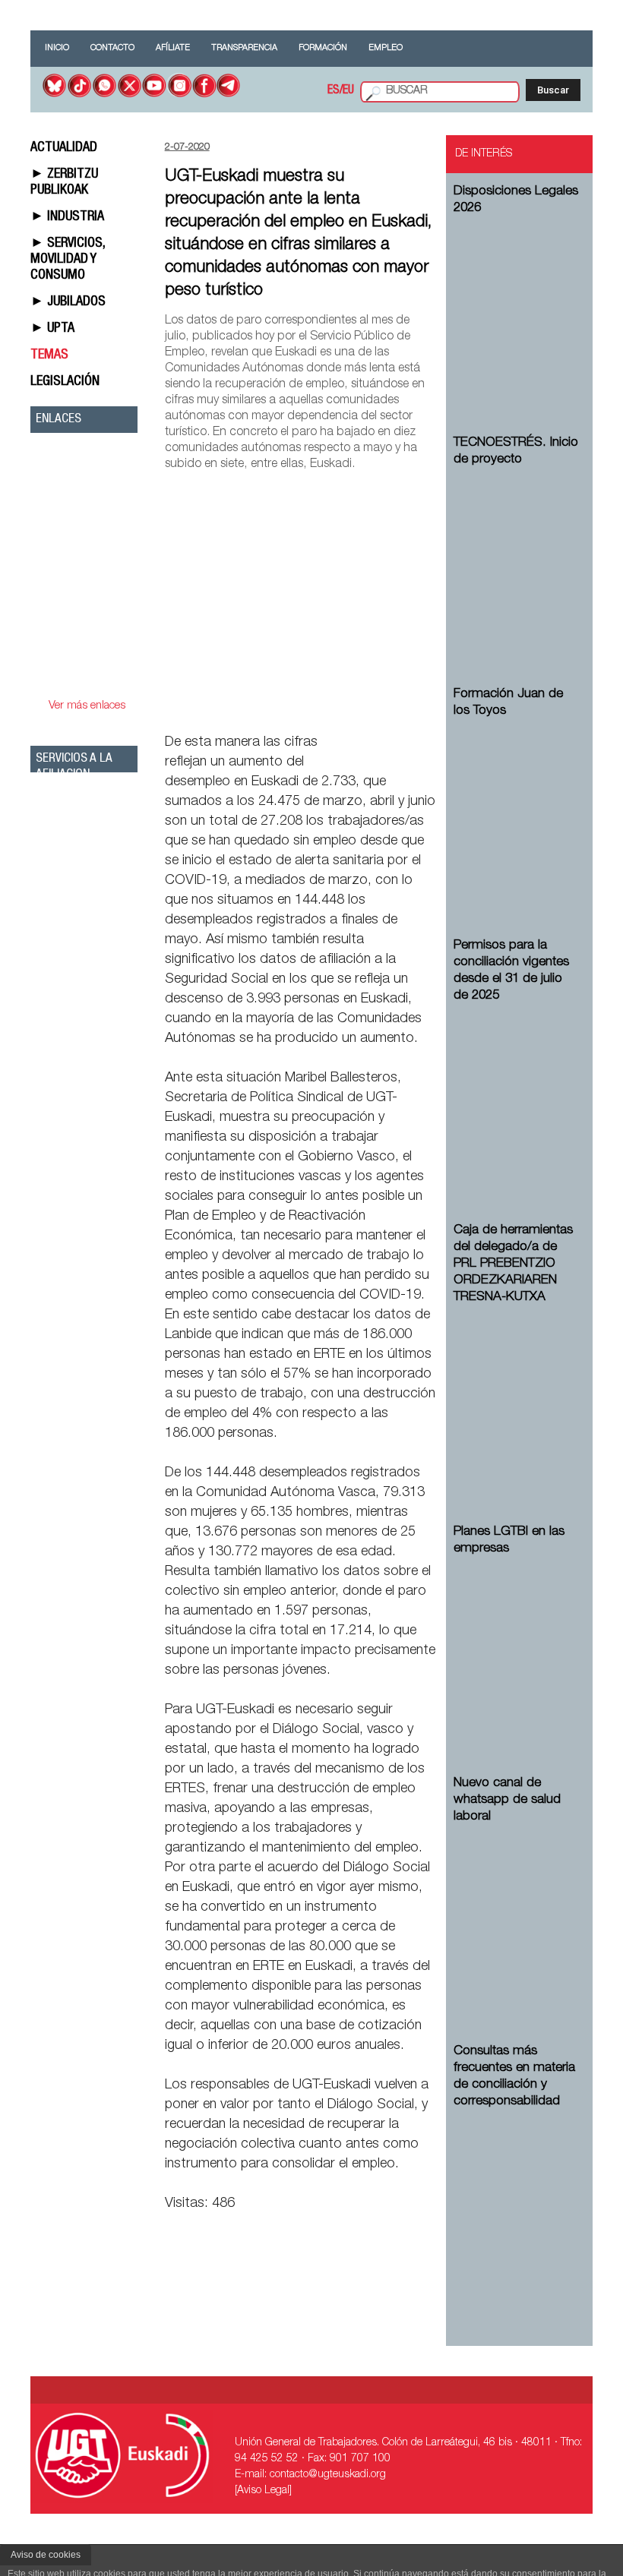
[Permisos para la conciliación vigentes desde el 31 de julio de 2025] (517, 1096)
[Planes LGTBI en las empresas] (517, 1649)
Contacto (112, 48)
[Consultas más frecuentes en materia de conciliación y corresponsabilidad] (517, 2202)
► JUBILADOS (68, 302)
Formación (323, 48)
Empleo (386, 48)
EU (348, 91)
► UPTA (52, 329)
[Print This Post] (429, 707)
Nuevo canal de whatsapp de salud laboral (507, 1800)
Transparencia (244, 48)
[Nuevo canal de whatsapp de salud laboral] (517, 1917)
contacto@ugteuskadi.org (328, 2475)
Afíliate (173, 48)
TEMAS (49, 355)
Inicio (57, 48)
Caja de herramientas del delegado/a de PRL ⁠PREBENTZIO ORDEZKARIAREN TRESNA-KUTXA (513, 1264)
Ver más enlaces (87, 706)
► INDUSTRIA (67, 217)
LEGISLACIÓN (65, 382)
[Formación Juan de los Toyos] (517, 811)
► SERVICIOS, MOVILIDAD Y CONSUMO (68, 260)
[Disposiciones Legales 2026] (517, 308)
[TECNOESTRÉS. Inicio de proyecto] (517, 560)
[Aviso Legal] (263, 2491)
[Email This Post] (349, 707)
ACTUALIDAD (64, 148)
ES (334, 91)
